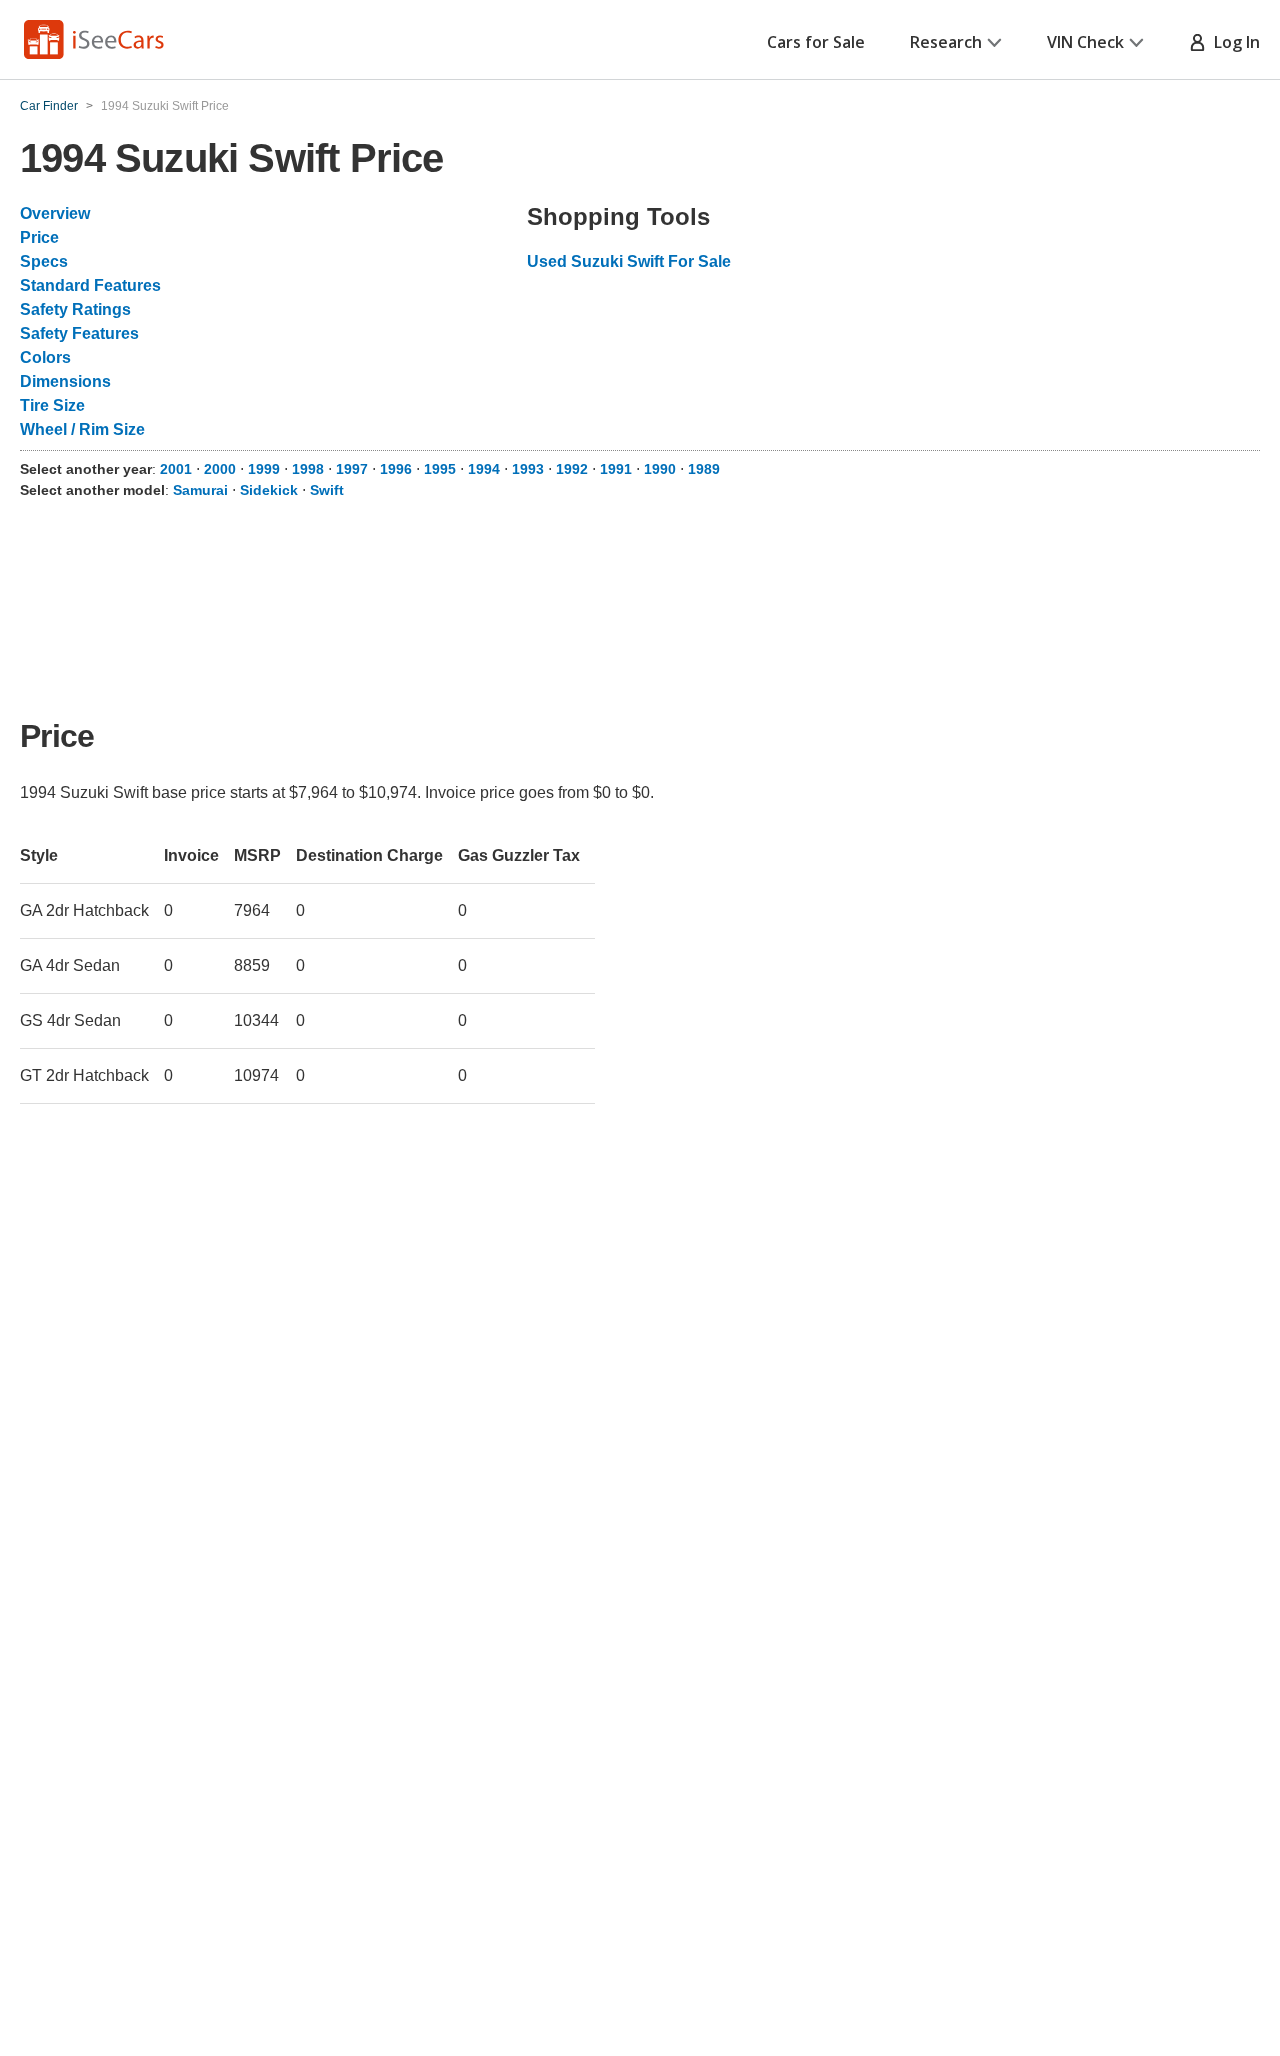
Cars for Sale (816, 42)
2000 (220, 469)
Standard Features (90, 285)
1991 (616, 469)
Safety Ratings (75, 309)
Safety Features (79, 333)
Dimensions (65, 381)
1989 (704, 469)
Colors (45, 357)
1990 (660, 469)
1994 (484, 469)
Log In (1233, 42)
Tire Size (52, 405)
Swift (327, 490)
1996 (396, 469)
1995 (440, 469)
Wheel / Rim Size (82, 429)
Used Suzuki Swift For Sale (629, 261)
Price (39, 237)
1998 (308, 469)
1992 (572, 469)
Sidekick (269, 490)
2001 (176, 469)
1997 (352, 469)
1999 (264, 469)
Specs (44, 261)
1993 (528, 469)
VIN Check (1085, 42)
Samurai (200, 490)
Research (946, 42)
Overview (55, 213)
